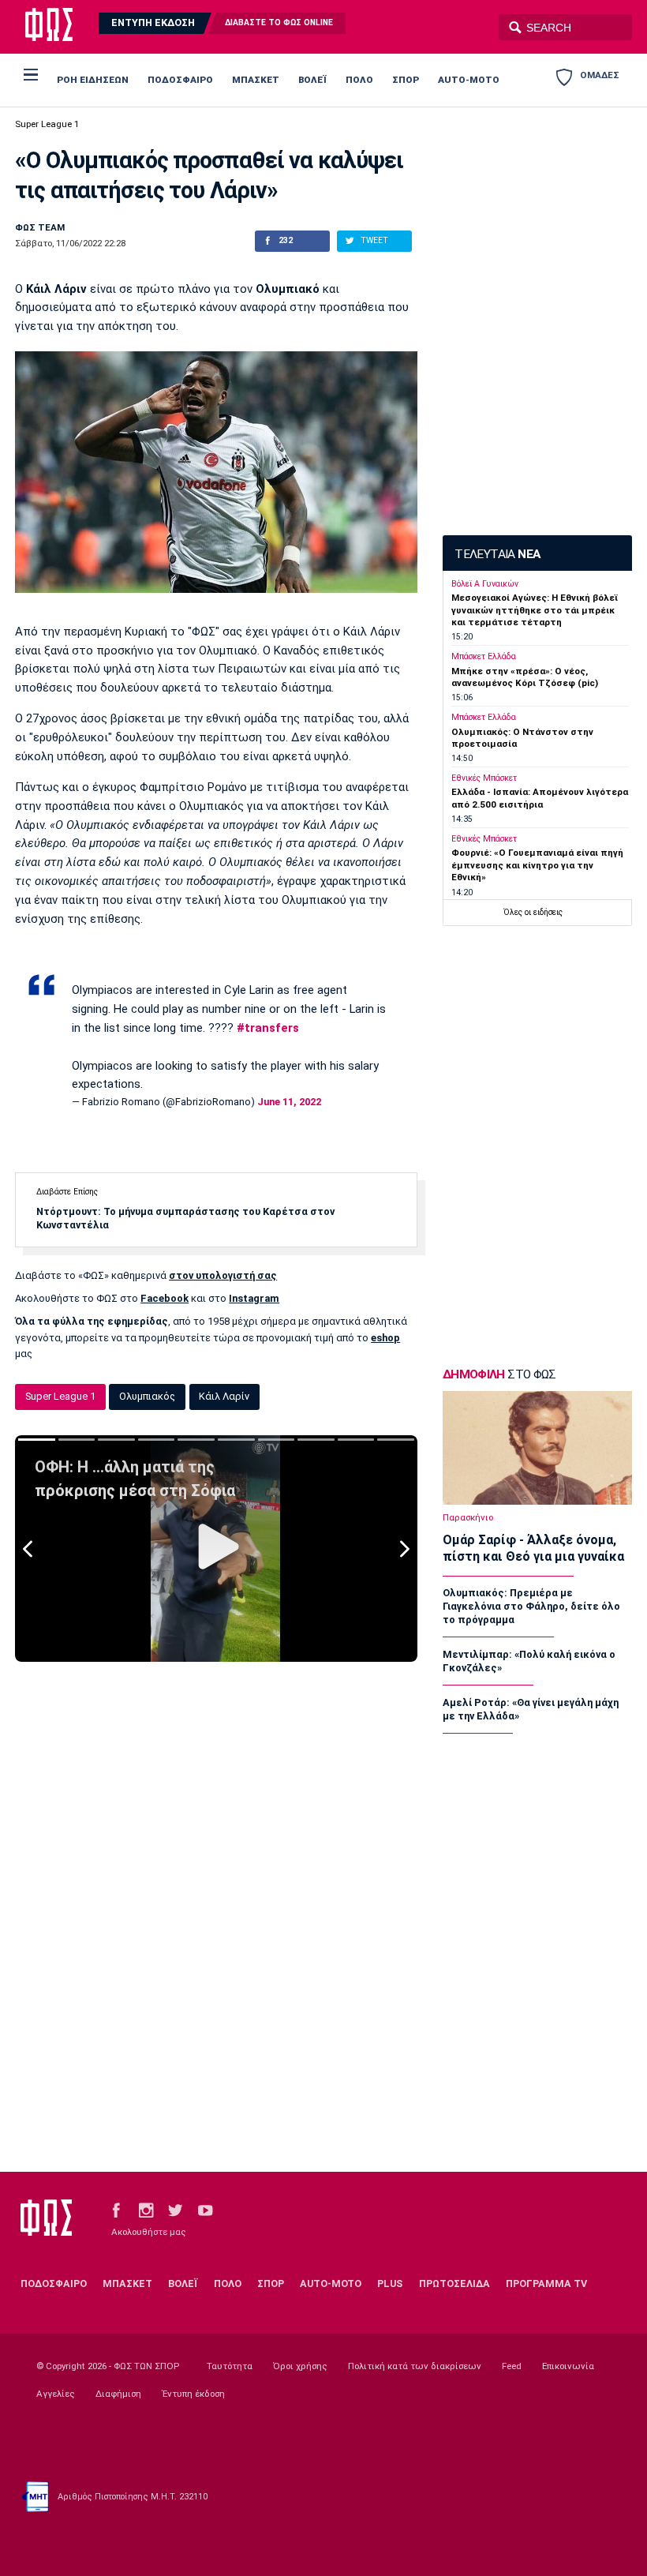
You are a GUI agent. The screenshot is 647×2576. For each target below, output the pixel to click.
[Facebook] (116, 2209)
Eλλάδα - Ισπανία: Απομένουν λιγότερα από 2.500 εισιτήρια (540, 798)
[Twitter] (175, 2209)
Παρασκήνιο (468, 1517)
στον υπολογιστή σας (223, 1275)
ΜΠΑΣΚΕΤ (256, 80)
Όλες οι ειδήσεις (533, 912)
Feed (512, 2366)
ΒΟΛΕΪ (312, 80)
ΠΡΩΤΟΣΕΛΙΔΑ (454, 2284)
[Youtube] (205, 2209)
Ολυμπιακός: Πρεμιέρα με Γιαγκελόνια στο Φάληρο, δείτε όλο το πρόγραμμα (531, 1606)
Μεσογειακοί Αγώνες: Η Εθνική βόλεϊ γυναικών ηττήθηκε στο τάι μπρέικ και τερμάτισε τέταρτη (535, 610)
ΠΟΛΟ (359, 80)
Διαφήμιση (118, 2394)
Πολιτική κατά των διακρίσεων (415, 2366)
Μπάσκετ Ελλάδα (484, 656)
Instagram (254, 1298)
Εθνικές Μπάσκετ (484, 778)
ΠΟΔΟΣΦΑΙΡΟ (180, 80)
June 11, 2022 (289, 1102)
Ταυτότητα (230, 2366)
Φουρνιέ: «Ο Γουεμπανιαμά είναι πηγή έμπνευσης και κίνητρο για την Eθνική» (537, 865)
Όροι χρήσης (300, 2366)
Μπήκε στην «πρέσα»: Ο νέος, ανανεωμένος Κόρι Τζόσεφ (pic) (525, 677)
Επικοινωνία (568, 2366)
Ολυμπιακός (147, 1396)
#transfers (268, 1028)
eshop (385, 1338)
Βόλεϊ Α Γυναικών (485, 584)
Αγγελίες (56, 2394)
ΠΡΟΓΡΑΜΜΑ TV (546, 2284)
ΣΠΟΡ (406, 80)
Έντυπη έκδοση (193, 2394)
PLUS (390, 2284)
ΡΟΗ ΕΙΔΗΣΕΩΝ (93, 80)
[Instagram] (146, 2209)
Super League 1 (47, 124)
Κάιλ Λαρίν (224, 1396)
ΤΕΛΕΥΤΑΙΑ (497, 554)
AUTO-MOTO (469, 80)
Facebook (165, 1298)
